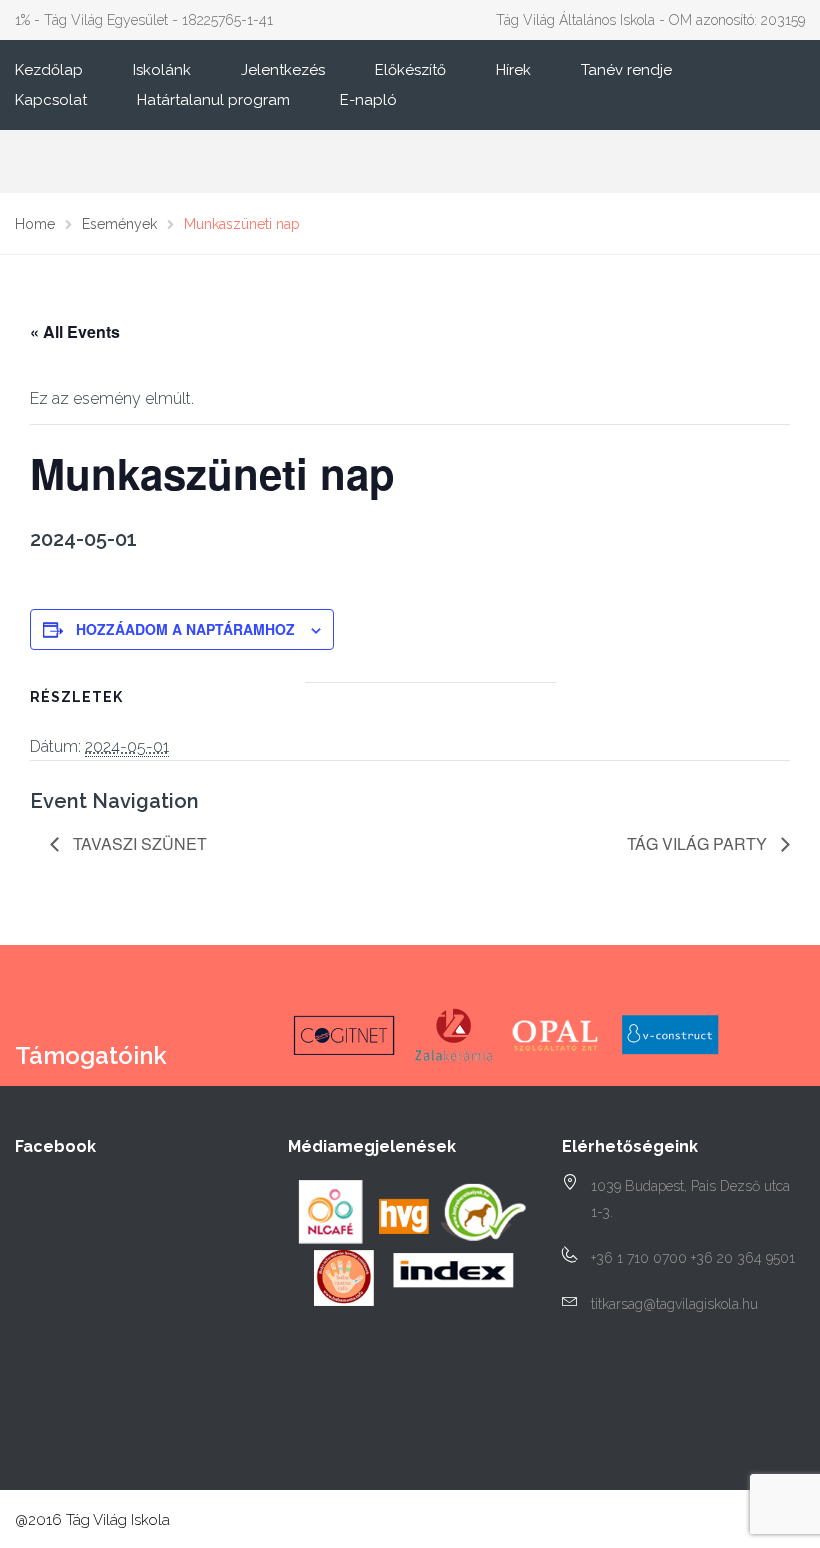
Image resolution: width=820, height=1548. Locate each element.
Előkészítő (410, 70)
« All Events (75, 331)
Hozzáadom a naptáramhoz (185, 629)
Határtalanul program (213, 100)
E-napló (368, 100)
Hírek (513, 70)
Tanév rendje (626, 70)
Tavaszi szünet (138, 843)
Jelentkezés (283, 70)
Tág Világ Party (699, 843)
